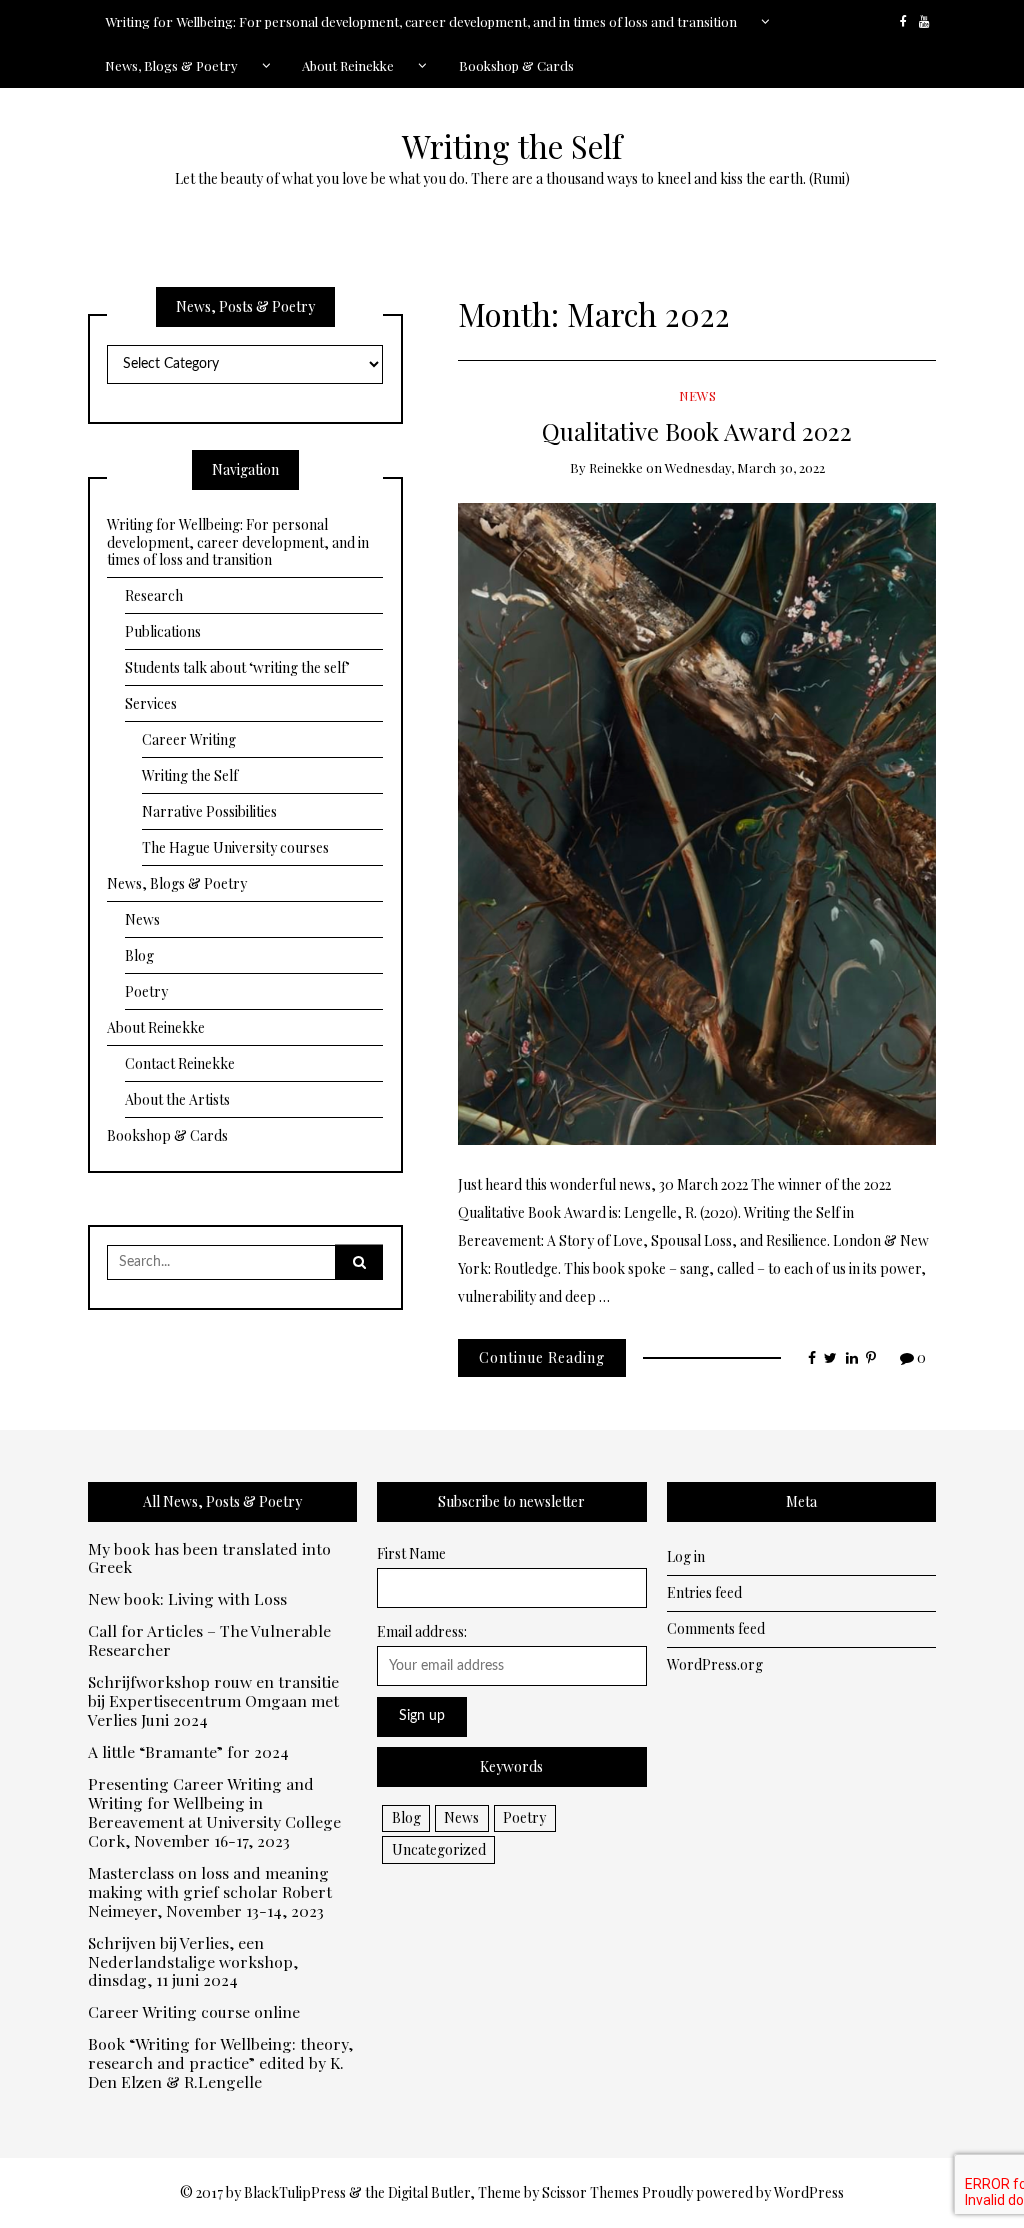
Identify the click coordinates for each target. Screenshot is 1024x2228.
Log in (686, 1556)
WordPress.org (715, 1664)
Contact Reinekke (180, 1063)
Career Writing (189, 739)
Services (151, 703)
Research (154, 595)
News (697, 395)
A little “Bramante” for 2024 (188, 1752)
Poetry (146, 991)
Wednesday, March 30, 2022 (745, 467)
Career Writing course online (194, 2012)
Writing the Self (512, 146)
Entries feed (704, 1592)
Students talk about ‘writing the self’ (237, 667)
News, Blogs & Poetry (171, 65)
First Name (411, 1553)
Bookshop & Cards (516, 65)
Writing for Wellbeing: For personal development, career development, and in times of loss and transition (421, 21)
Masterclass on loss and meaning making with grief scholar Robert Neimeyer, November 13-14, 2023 (210, 1892)
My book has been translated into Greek (209, 1559)
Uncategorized (439, 1849)
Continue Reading (542, 1357)
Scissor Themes (590, 2192)
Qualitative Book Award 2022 (697, 430)
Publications (163, 631)
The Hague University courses (235, 847)
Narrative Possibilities (209, 811)
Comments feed (716, 1628)
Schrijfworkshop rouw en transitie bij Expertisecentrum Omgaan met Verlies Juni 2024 (213, 1701)
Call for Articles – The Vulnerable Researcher (209, 1641)
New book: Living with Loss (187, 1599)
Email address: (422, 1631)
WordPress (809, 2192)
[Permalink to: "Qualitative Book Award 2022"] (697, 821)
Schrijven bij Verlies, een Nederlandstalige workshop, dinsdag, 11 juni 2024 (193, 1962)
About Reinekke (348, 65)
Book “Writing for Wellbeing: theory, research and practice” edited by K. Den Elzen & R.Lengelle (220, 2063)
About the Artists (177, 1099)
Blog (139, 955)
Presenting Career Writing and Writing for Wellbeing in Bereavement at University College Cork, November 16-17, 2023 (214, 1813)
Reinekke (616, 467)
